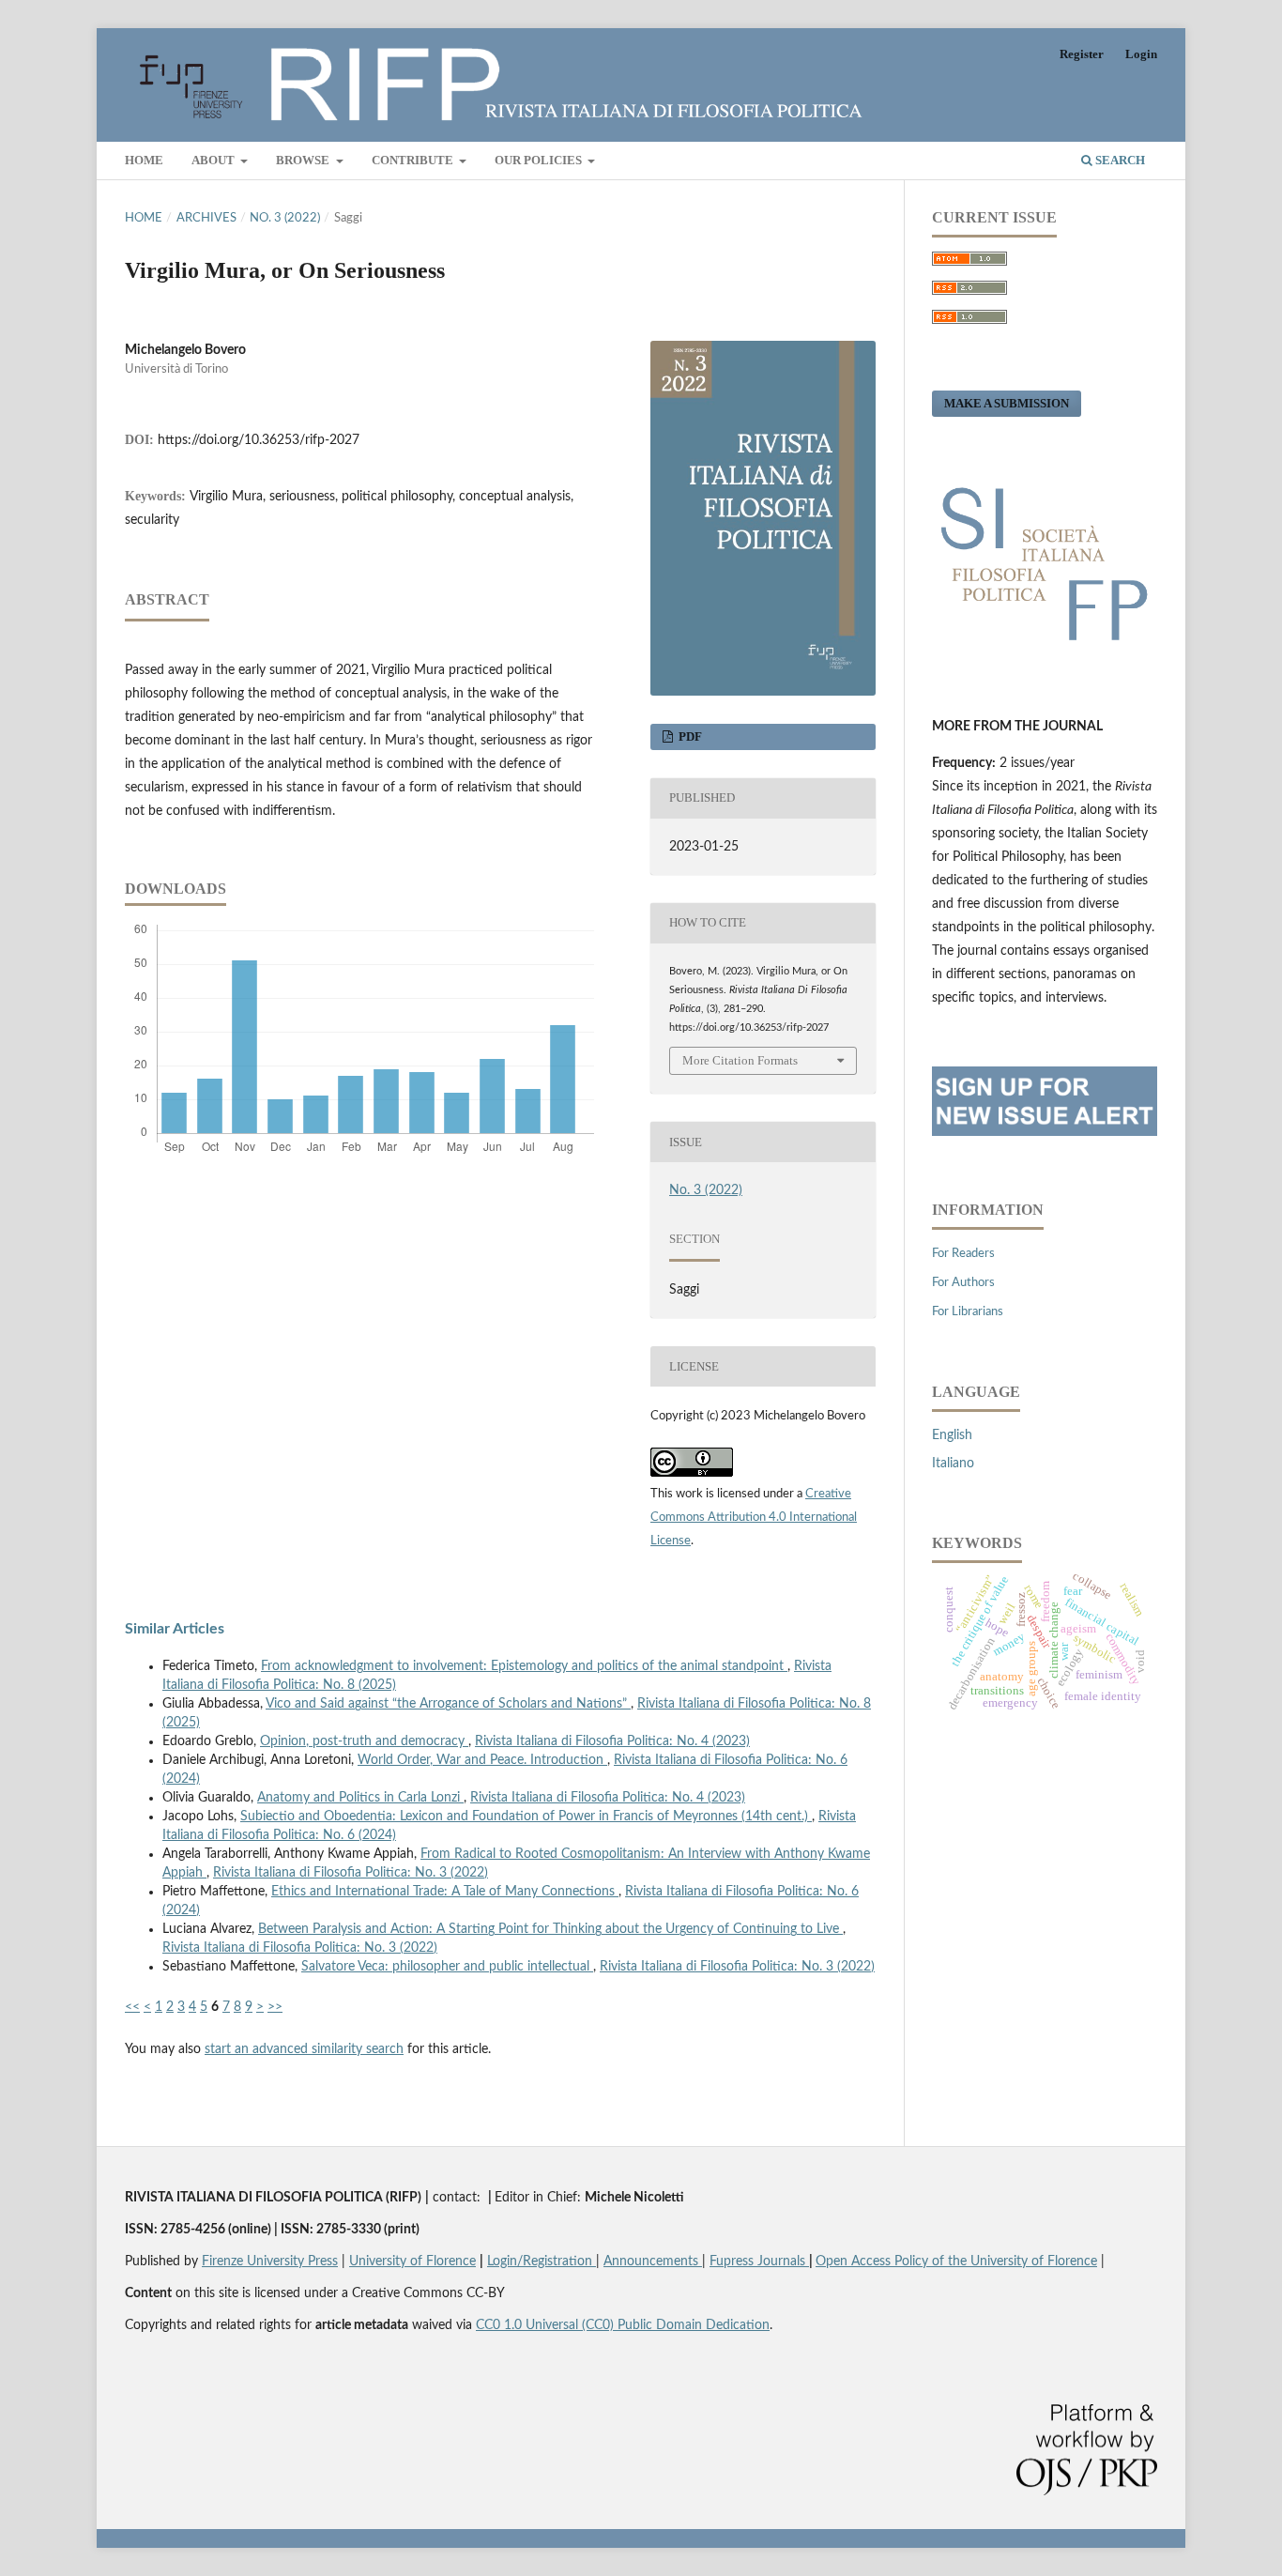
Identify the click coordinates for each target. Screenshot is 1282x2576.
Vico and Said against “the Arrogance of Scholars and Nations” (448, 1704)
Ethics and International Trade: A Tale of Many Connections (445, 1892)
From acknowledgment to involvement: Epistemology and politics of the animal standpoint (524, 1666)
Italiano (953, 1464)
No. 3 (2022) (285, 218)
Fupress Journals (759, 2262)
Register (1082, 54)
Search (1119, 160)
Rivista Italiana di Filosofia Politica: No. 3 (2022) (351, 1873)
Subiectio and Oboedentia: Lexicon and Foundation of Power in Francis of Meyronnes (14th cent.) (526, 1817)
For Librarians (968, 1312)
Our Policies (540, 160)
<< (132, 2007)
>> (275, 2007)
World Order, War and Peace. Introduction (482, 1760)
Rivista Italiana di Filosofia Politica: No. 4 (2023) (612, 1741)
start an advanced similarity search (304, 2049)
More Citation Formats (740, 1060)
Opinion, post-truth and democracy (364, 1741)
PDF (689, 736)
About (214, 160)
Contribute (414, 160)
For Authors (963, 1283)
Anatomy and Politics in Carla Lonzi (360, 1798)
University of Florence (412, 2262)
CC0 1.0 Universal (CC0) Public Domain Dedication (623, 2325)
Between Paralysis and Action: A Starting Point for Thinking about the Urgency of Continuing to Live (550, 1929)
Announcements (653, 2262)
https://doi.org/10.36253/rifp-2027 (259, 440)
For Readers (963, 1254)
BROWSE (304, 160)
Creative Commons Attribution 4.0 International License (754, 1518)
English (952, 1435)
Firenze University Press (270, 2262)
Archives (206, 218)
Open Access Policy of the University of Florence (956, 2262)
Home (144, 160)
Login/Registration (542, 2262)
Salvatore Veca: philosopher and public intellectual (447, 1967)
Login (1141, 54)
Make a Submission (1007, 403)
